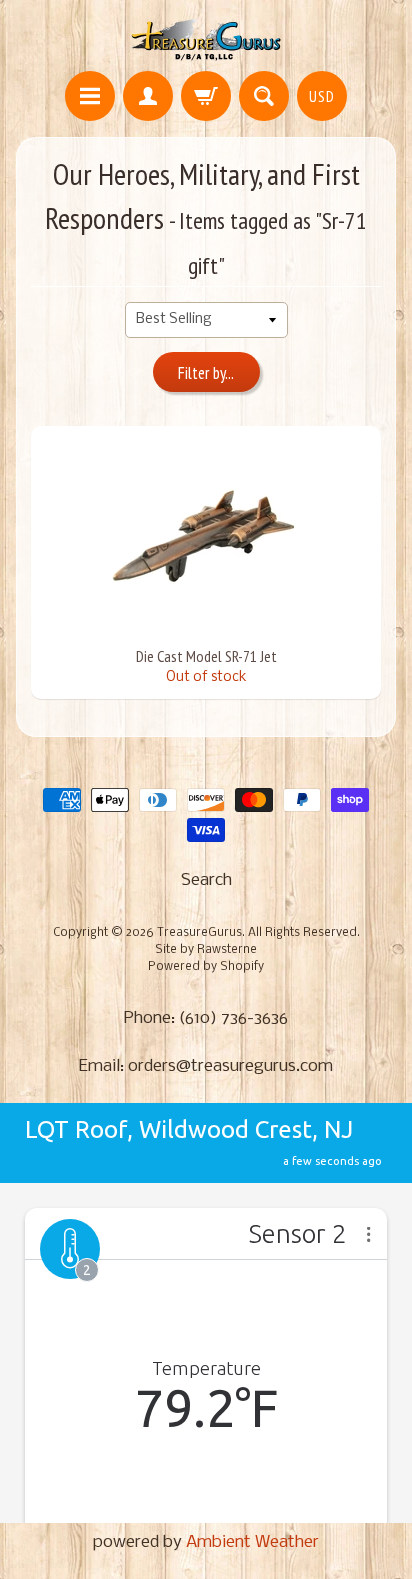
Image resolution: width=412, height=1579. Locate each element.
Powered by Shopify (206, 967)
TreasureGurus (199, 933)
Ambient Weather (252, 1542)
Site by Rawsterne (206, 950)
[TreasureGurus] (206, 38)
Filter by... (206, 373)
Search (206, 880)
